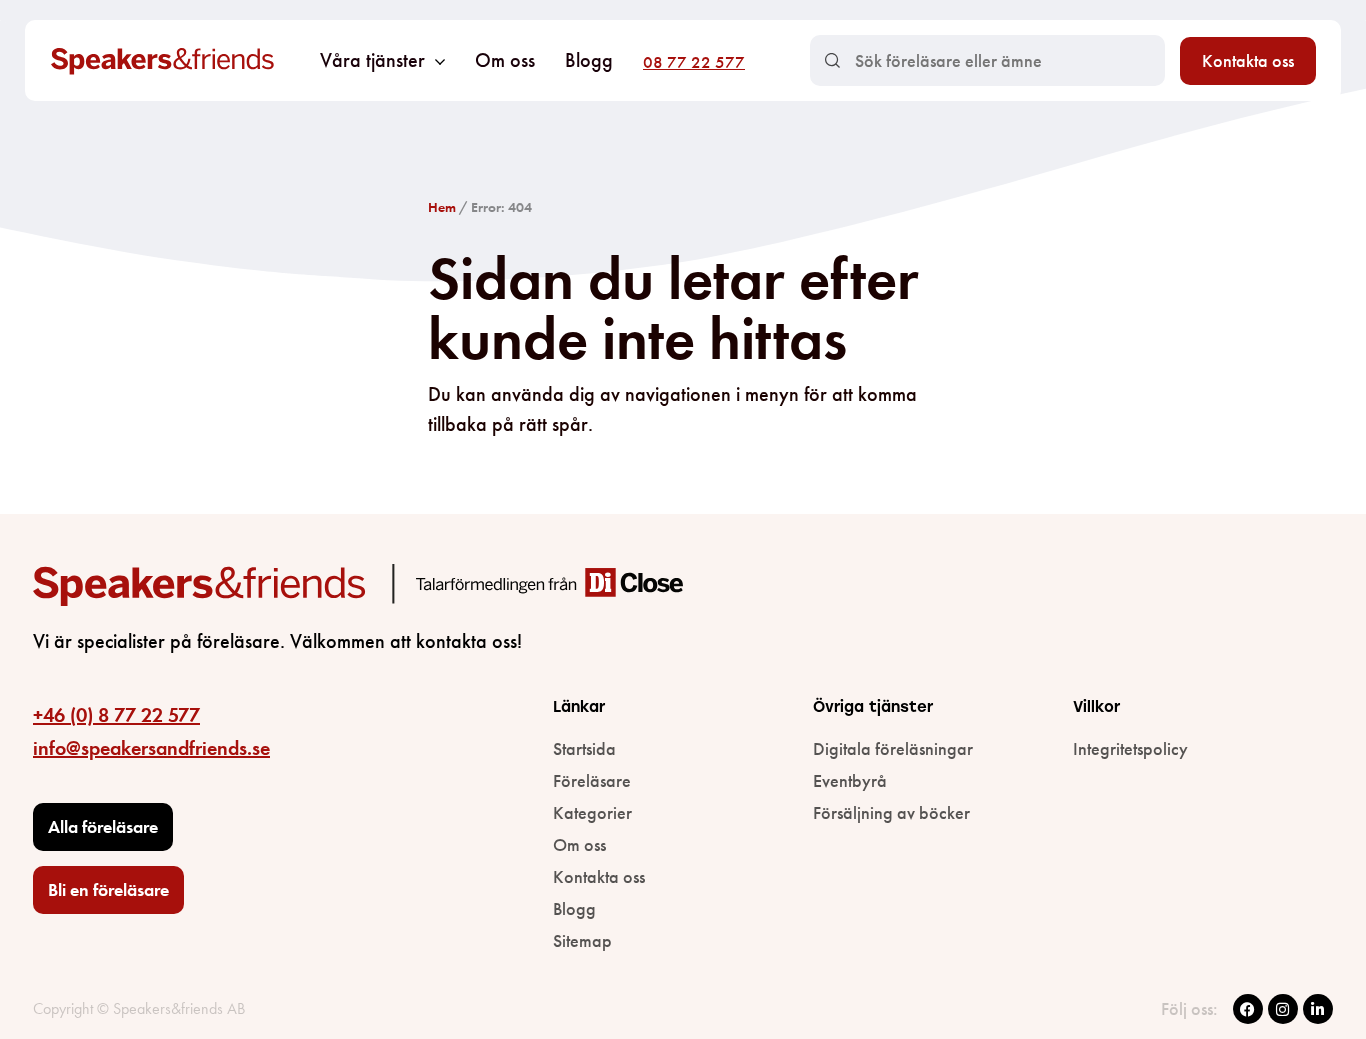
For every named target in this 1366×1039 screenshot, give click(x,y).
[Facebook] (1248, 1009)
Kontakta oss (1248, 60)
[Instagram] (1283, 1009)
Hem (442, 207)
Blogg (589, 60)
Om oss (505, 60)
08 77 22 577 (694, 62)
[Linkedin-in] (1318, 1009)
